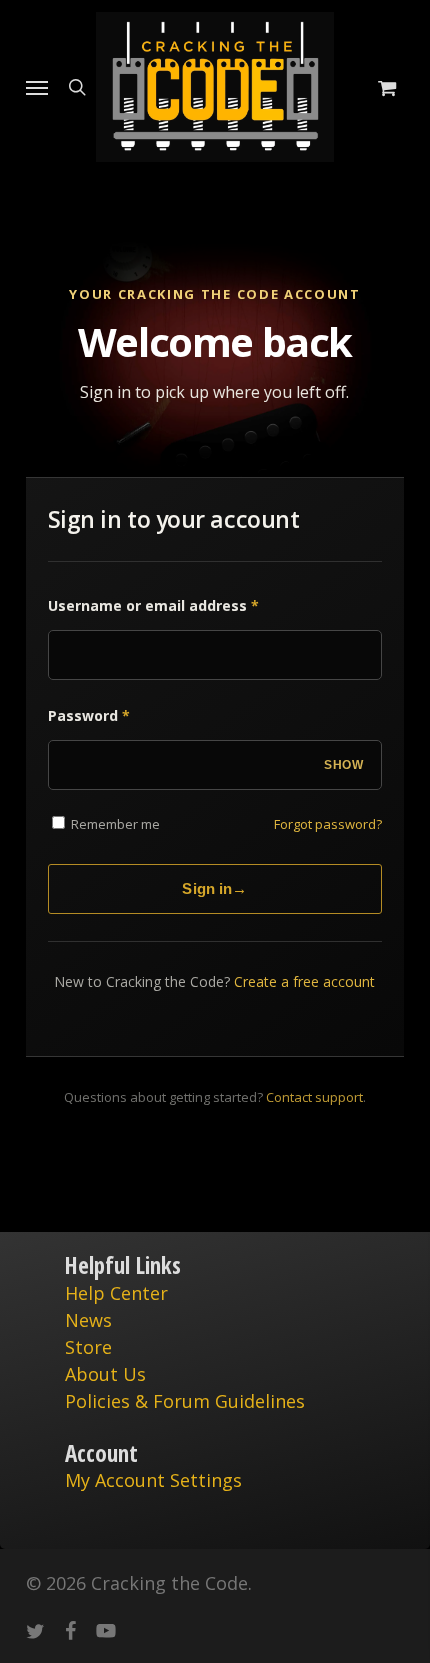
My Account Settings (153, 1480)
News (88, 1320)
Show (343, 765)
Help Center (116, 1293)
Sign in (214, 888)
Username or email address (153, 605)
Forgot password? (328, 824)
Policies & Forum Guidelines (185, 1401)
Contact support (314, 1097)
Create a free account (304, 981)
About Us (105, 1374)
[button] (37, 87)
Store (88, 1347)
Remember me (114, 824)
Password (89, 715)
